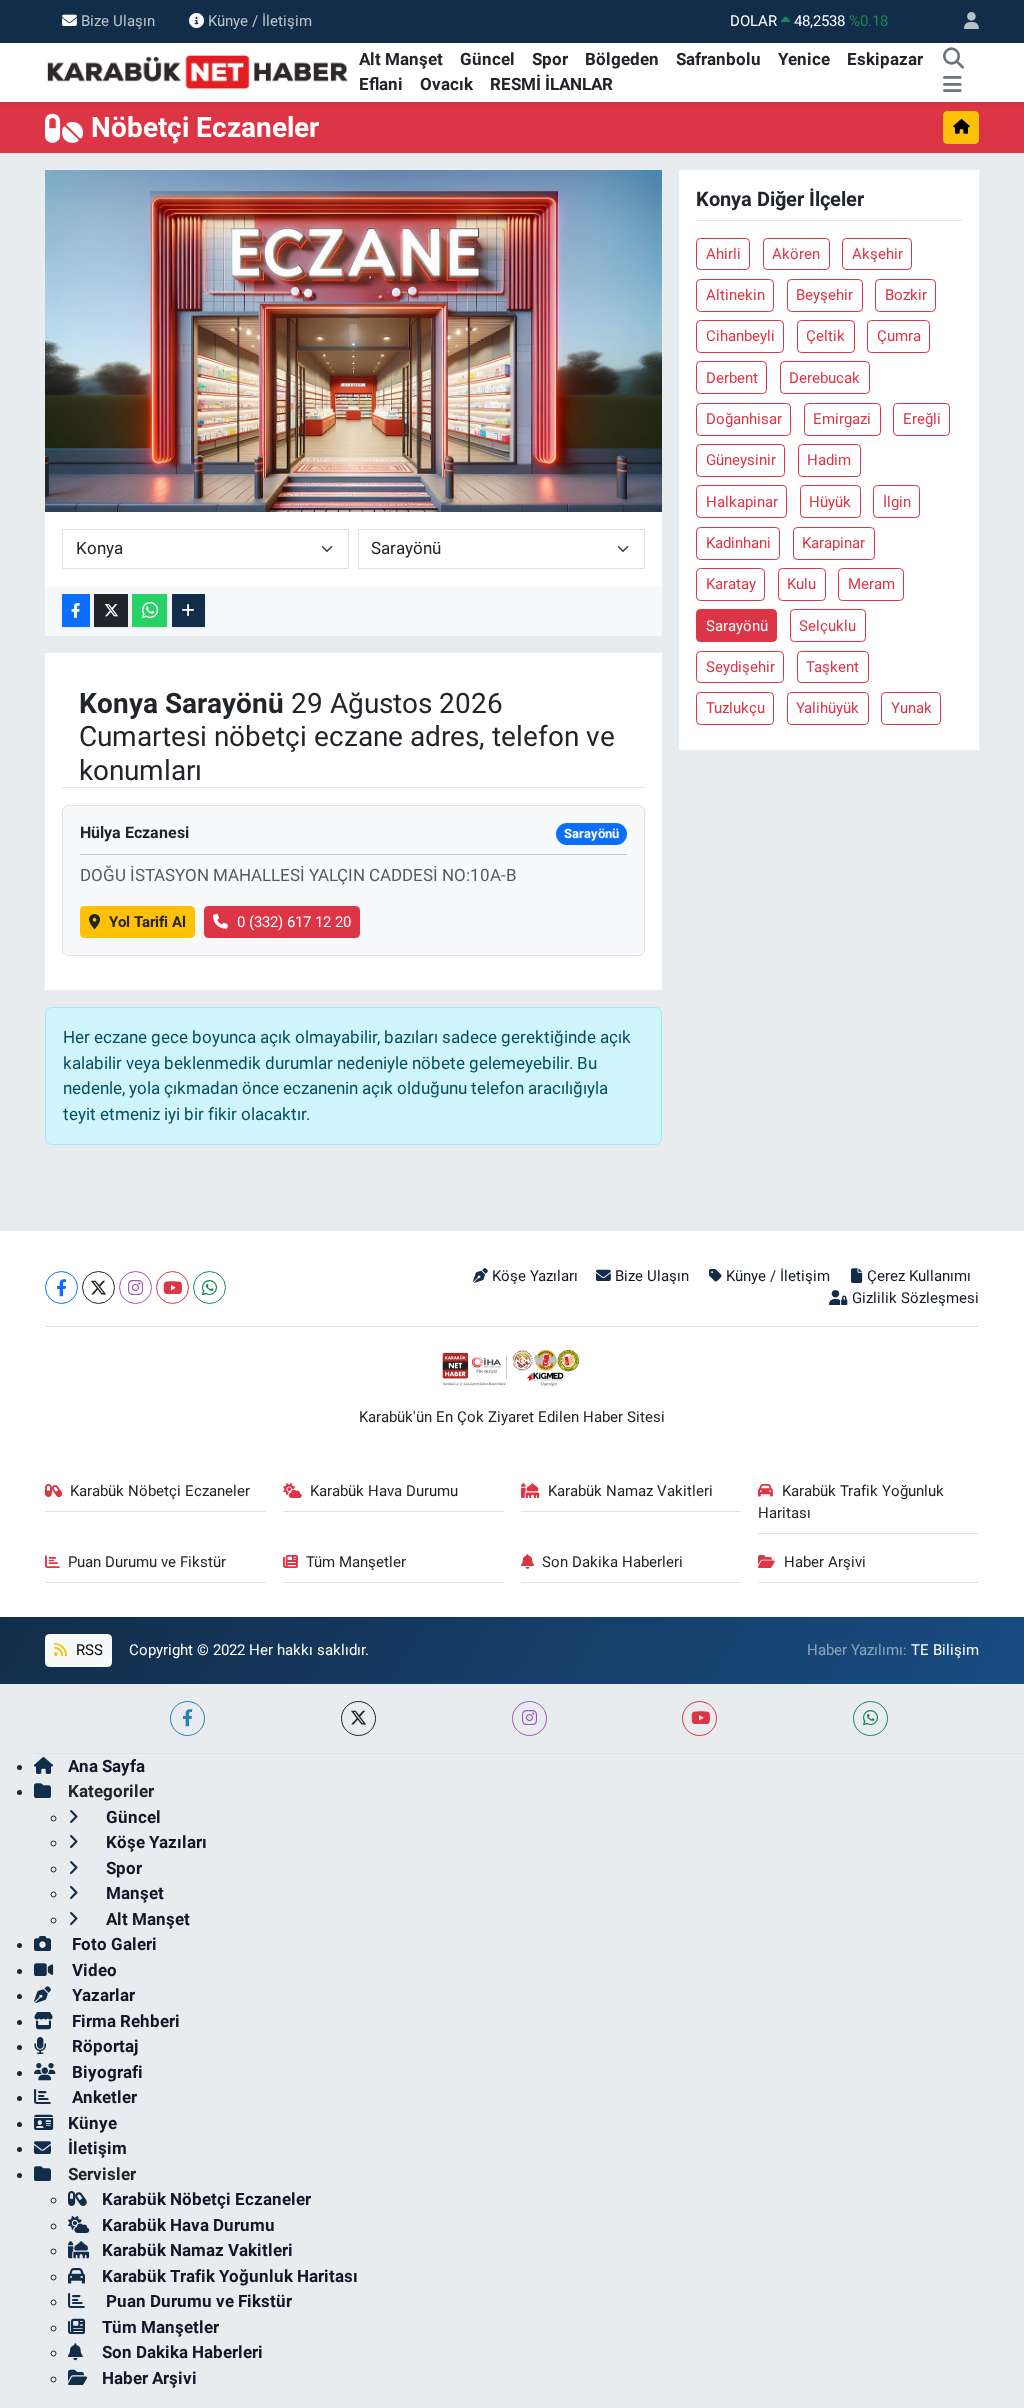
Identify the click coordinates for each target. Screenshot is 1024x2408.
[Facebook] (61, 1287)
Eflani (381, 84)
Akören (796, 254)
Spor (550, 59)
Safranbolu (718, 59)
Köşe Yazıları (535, 1276)
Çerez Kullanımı (918, 1276)
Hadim (829, 460)
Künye (92, 2123)
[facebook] (187, 1718)
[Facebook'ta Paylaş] (76, 610)
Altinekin (735, 295)
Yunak (911, 708)
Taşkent (832, 667)
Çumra (899, 336)
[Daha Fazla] (188, 610)
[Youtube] (172, 1287)
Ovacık (446, 84)
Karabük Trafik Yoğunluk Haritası (851, 1502)
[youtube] (699, 1718)
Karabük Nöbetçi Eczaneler (160, 1491)
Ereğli (922, 419)
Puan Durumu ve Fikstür (147, 1562)
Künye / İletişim (260, 21)
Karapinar (833, 543)
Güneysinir (741, 460)
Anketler (102, 2097)
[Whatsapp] (209, 1287)
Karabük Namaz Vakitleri (630, 1491)
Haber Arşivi (825, 1562)
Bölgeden (622, 59)
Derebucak (824, 378)
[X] (98, 1287)
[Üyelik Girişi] (963, 21)
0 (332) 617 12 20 (294, 922)
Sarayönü (737, 626)
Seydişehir (740, 667)
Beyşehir (824, 295)
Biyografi (105, 2072)
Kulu (801, 584)
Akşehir (877, 254)
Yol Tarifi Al (147, 922)
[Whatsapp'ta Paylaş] (149, 610)
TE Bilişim (945, 1650)
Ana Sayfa (106, 1766)
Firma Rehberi (124, 2021)
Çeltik (825, 336)
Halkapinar (742, 502)
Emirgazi (842, 419)
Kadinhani (738, 543)
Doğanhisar (744, 419)
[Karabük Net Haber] (198, 71)
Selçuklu (827, 626)
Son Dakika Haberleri (612, 1562)
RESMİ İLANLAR (551, 84)
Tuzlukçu (735, 708)
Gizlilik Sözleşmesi (915, 1298)
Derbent (732, 378)
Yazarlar (101, 1995)
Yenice (804, 59)
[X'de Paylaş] (111, 610)
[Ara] (953, 60)
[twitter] (358, 1718)
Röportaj (103, 2046)
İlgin (897, 502)
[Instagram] (135, 1287)
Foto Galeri (112, 1944)
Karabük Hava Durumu (384, 1491)
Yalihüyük (827, 708)
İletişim (97, 2148)
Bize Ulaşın (118, 21)
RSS (87, 1650)
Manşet (133, 1893)
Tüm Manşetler (356, 1562)
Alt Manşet (401, 59)
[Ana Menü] (952, 85)
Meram (871, 584)
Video (92, 1970)
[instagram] (529, 1718)
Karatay (731, 584)
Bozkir (906, 295)
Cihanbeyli (740, 336)
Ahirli (723, 254)
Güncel (487, 59)
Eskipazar (885, 59)
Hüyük (830, 502)
